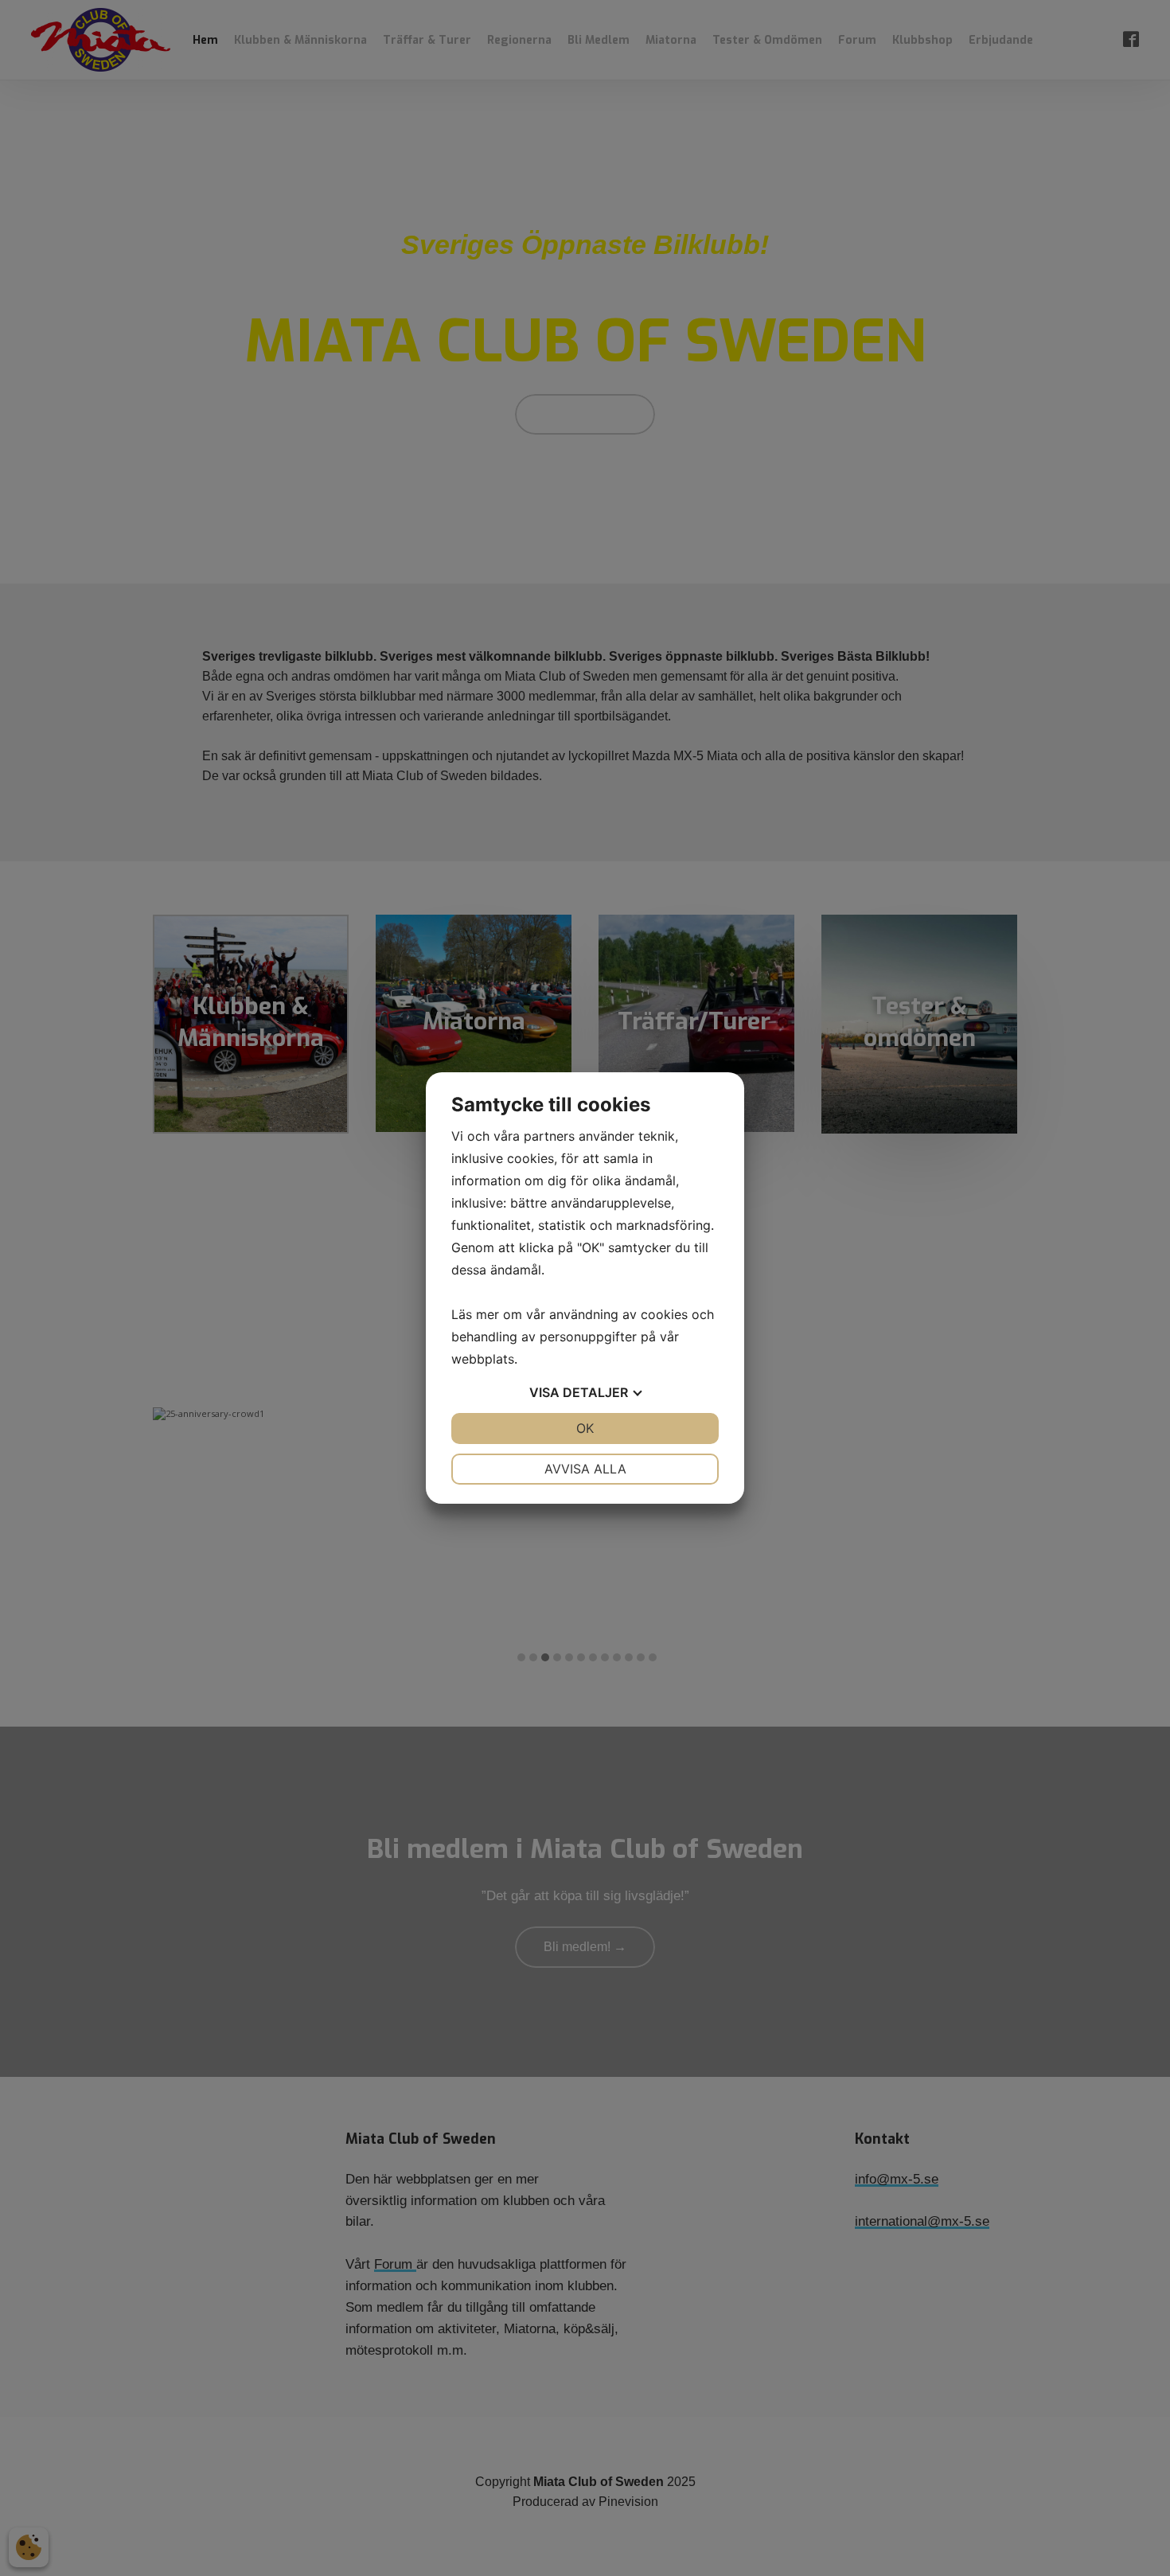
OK (585, 1428)
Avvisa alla (585, 1469)
